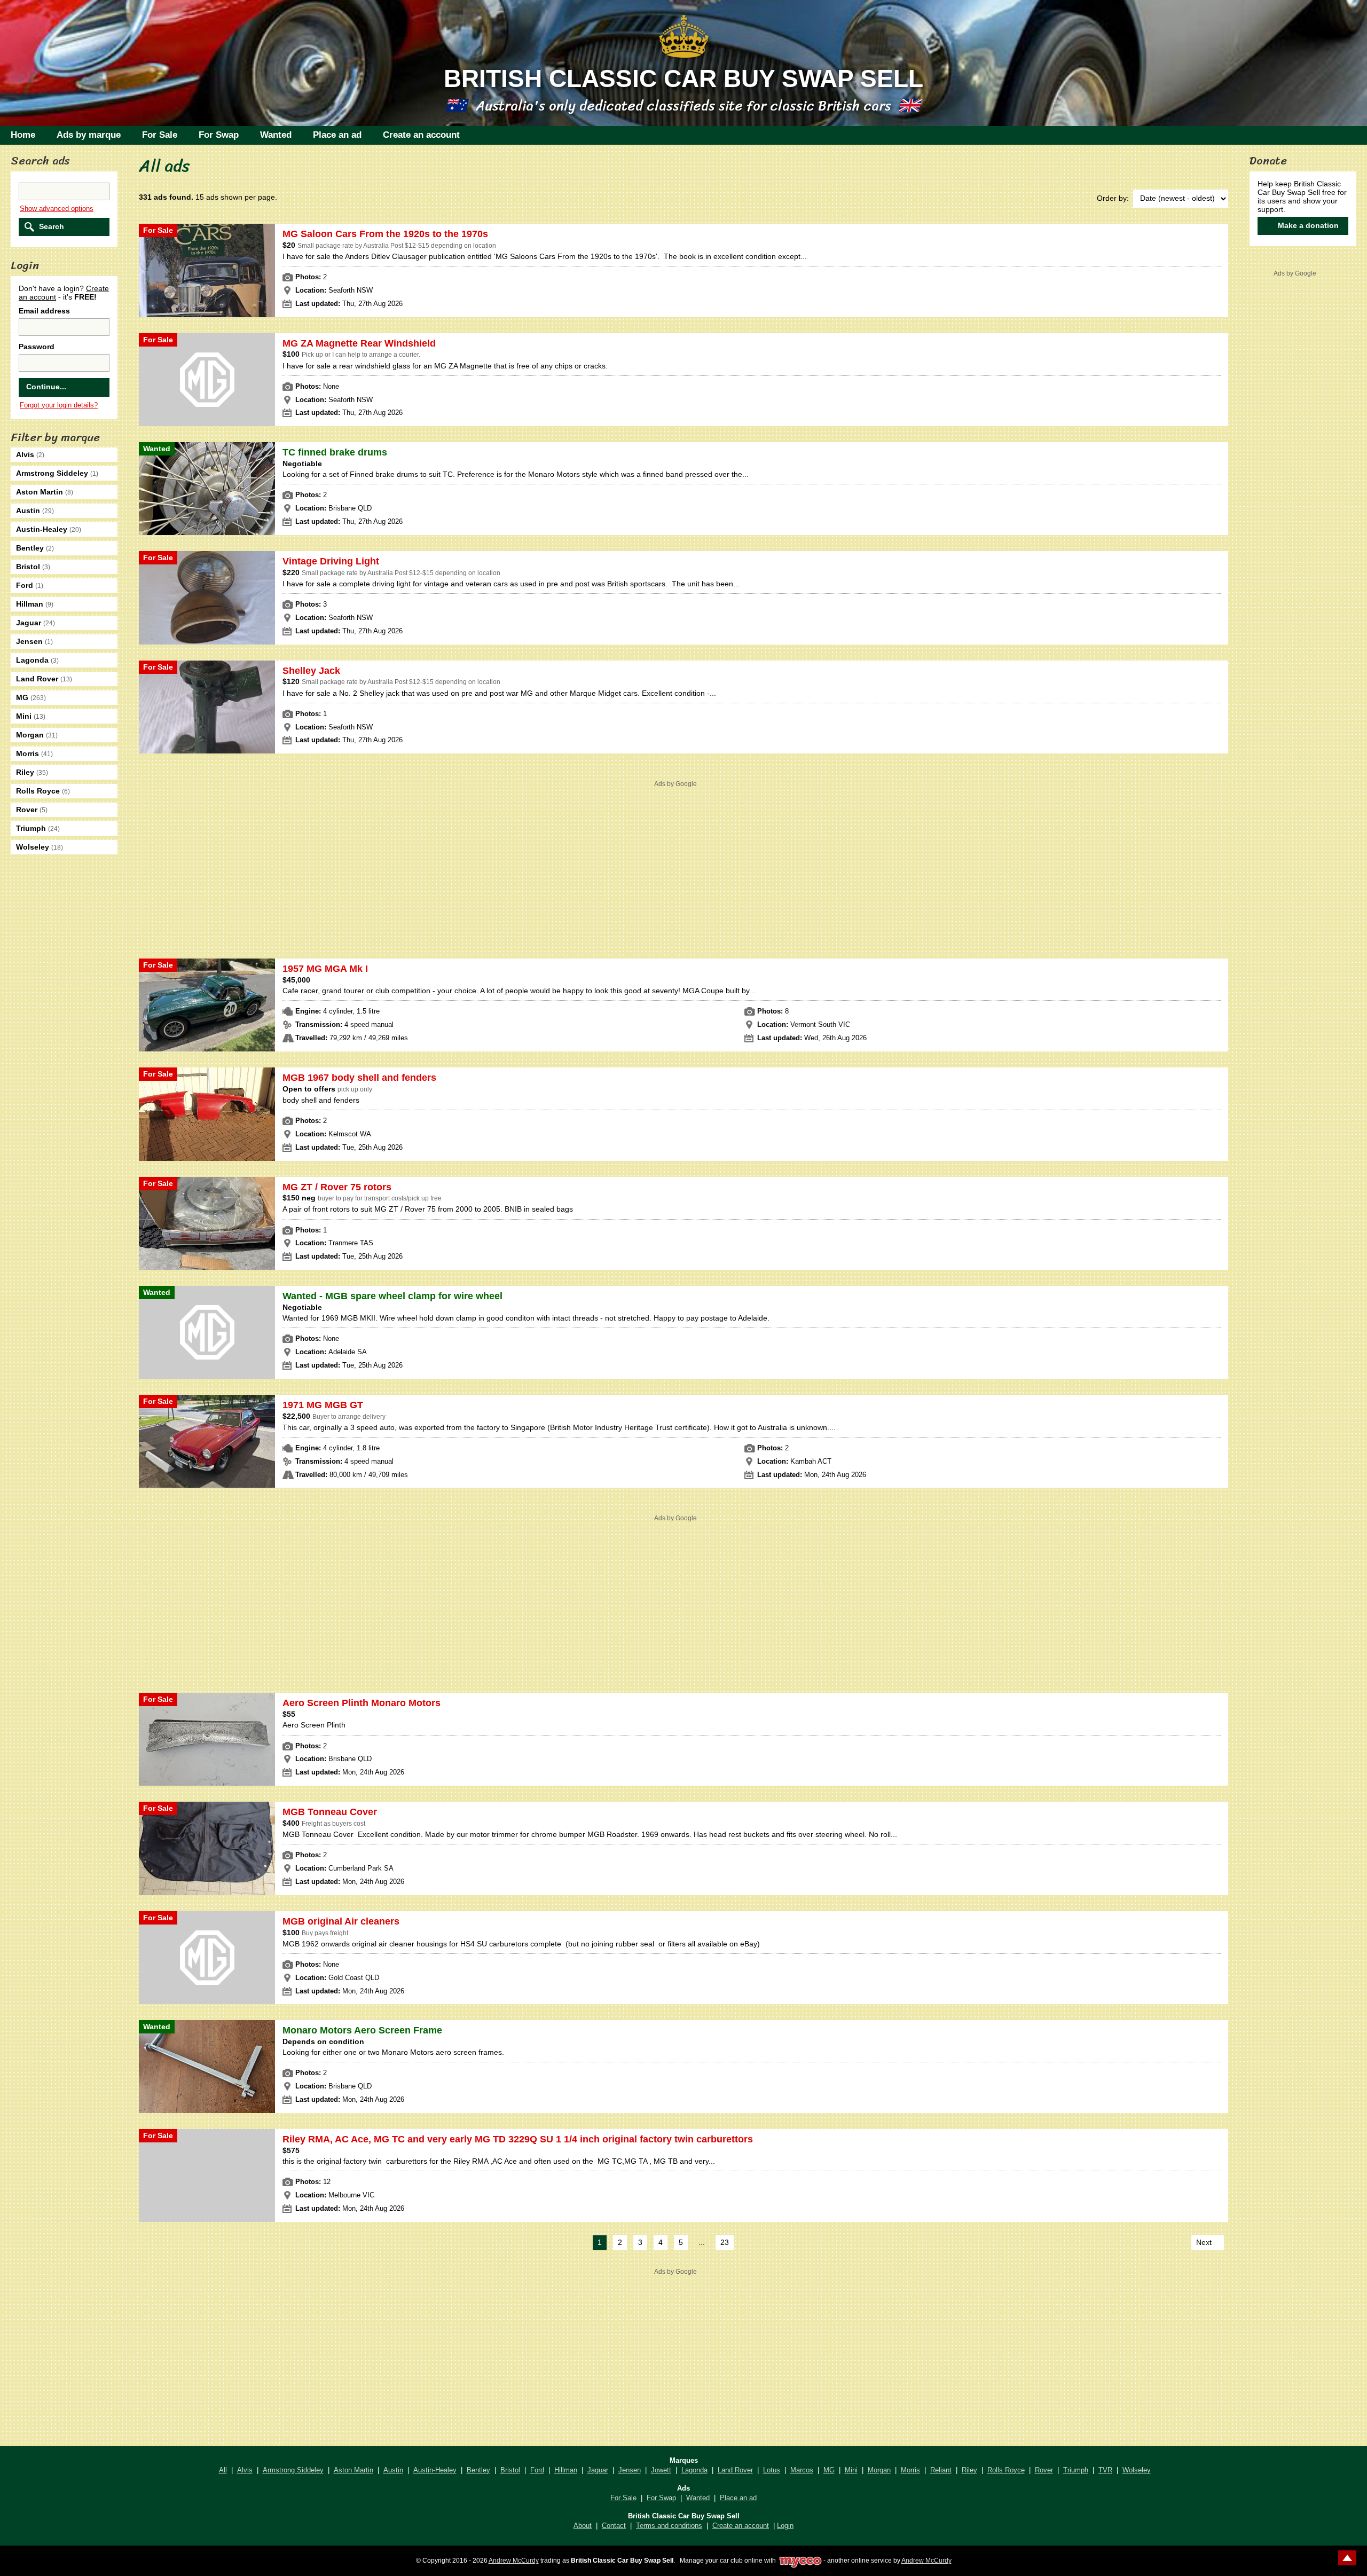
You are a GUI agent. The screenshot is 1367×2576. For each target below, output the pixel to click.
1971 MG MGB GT (323, 1405)
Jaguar (598, 2470)
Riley (969, 2470)
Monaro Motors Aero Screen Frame (362, 2030)
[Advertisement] (675, 865)
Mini (851, 2470)
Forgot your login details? (59, 405)
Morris (910, 2470)
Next (1204, 2242)
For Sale (160, 135)
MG (829, 2470)
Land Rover (735, 2470)
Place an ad (337, 135)
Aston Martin (353, 2470)
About (583, 2526)
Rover (1044, 2470)
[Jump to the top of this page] (1347, 2558)
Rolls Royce (1006, 2470)
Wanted (276, 135)
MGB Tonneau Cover (330, 1812)
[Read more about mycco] (800, 2560)
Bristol (510, 2470)
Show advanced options (57, 209)
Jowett (661, 2470)
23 (725, 2242)
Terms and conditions (669, 2526)
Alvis (245, 2470)
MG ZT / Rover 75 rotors (337, 1187)
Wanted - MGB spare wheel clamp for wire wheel (392, 1296)
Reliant (941, 2470)
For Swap (219, 135)
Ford (537, 2470)
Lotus (772, 2470)
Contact (614, 2526)
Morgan (879, 2470)
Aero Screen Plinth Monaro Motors (362, 1703)
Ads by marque (89, 135)
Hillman (566, 2470)
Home (23, 135)
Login (785, 2526)
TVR (1105, 2470)
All (223, 2470)
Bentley (478, 2470)
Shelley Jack (311, 671)
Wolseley (1137, 2470)
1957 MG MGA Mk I (325, 969)
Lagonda (694, 2470)
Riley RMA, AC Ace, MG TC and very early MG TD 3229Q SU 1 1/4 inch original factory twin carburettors (518, 2139)
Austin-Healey (435, 2470)
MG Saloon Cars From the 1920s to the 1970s (385, 234)
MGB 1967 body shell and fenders (359, 1078)
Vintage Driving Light (331, 561)
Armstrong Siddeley (293, 2470)
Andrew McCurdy (514, 2560)
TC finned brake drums (335, 452)
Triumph (1076, 2470)
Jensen (630, 2470)
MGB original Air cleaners (341, 1921)
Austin (393, 2470)
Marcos (802, 2470)
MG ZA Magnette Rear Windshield (359, 343)
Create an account (421, 135)
